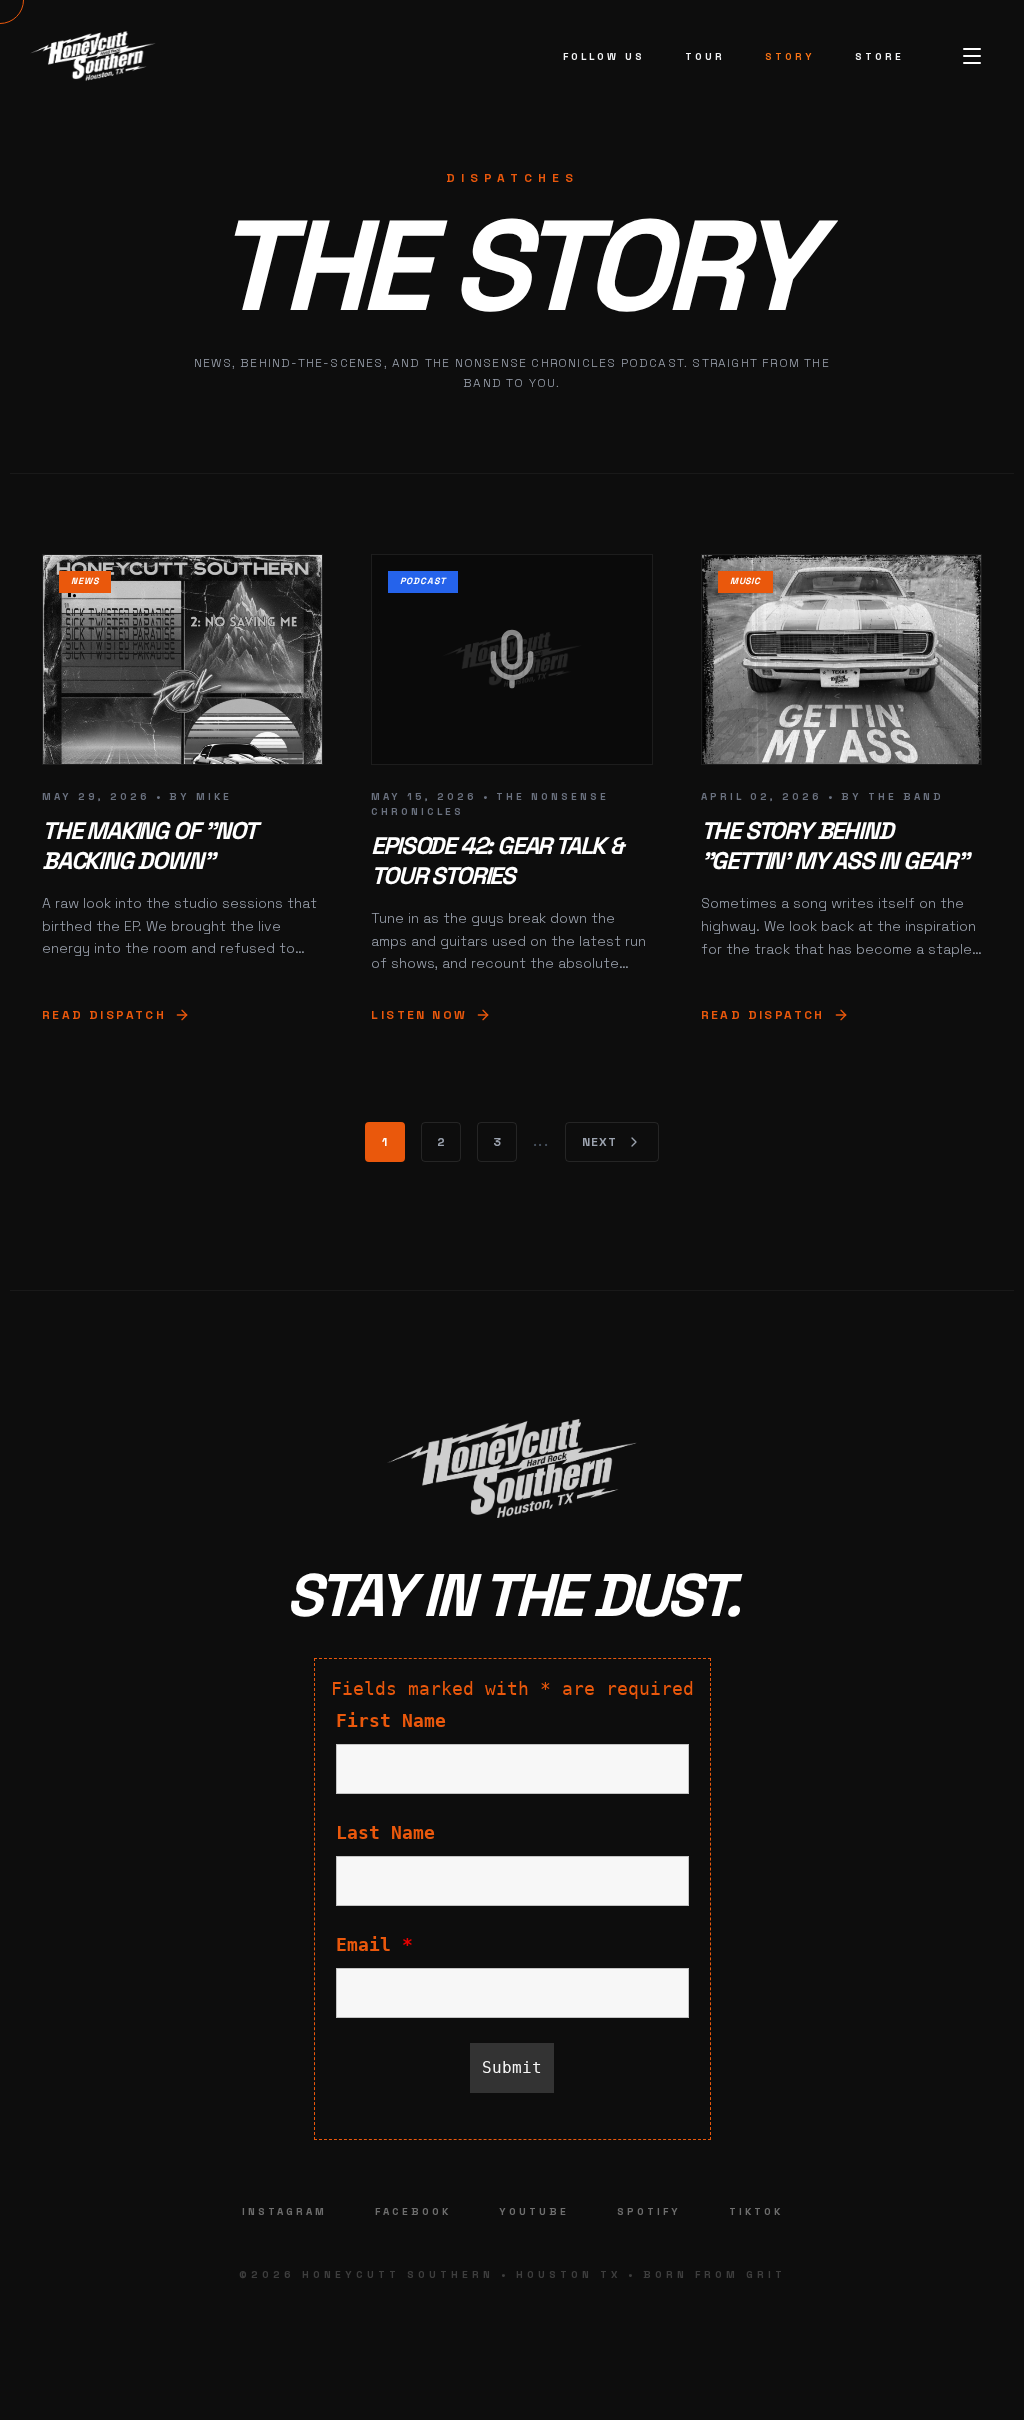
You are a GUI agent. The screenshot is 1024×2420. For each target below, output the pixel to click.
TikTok (756, 2211)
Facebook (413, 2211)
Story (790, 56)
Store (879, 56)
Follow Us (604, 56)
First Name (391, 1720)
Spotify (649, 2211)
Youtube (534, 2211)
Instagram (284, 2211)
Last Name (385, 1832)
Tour (705, 56)
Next (600, 1142)
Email (374, 1944)
